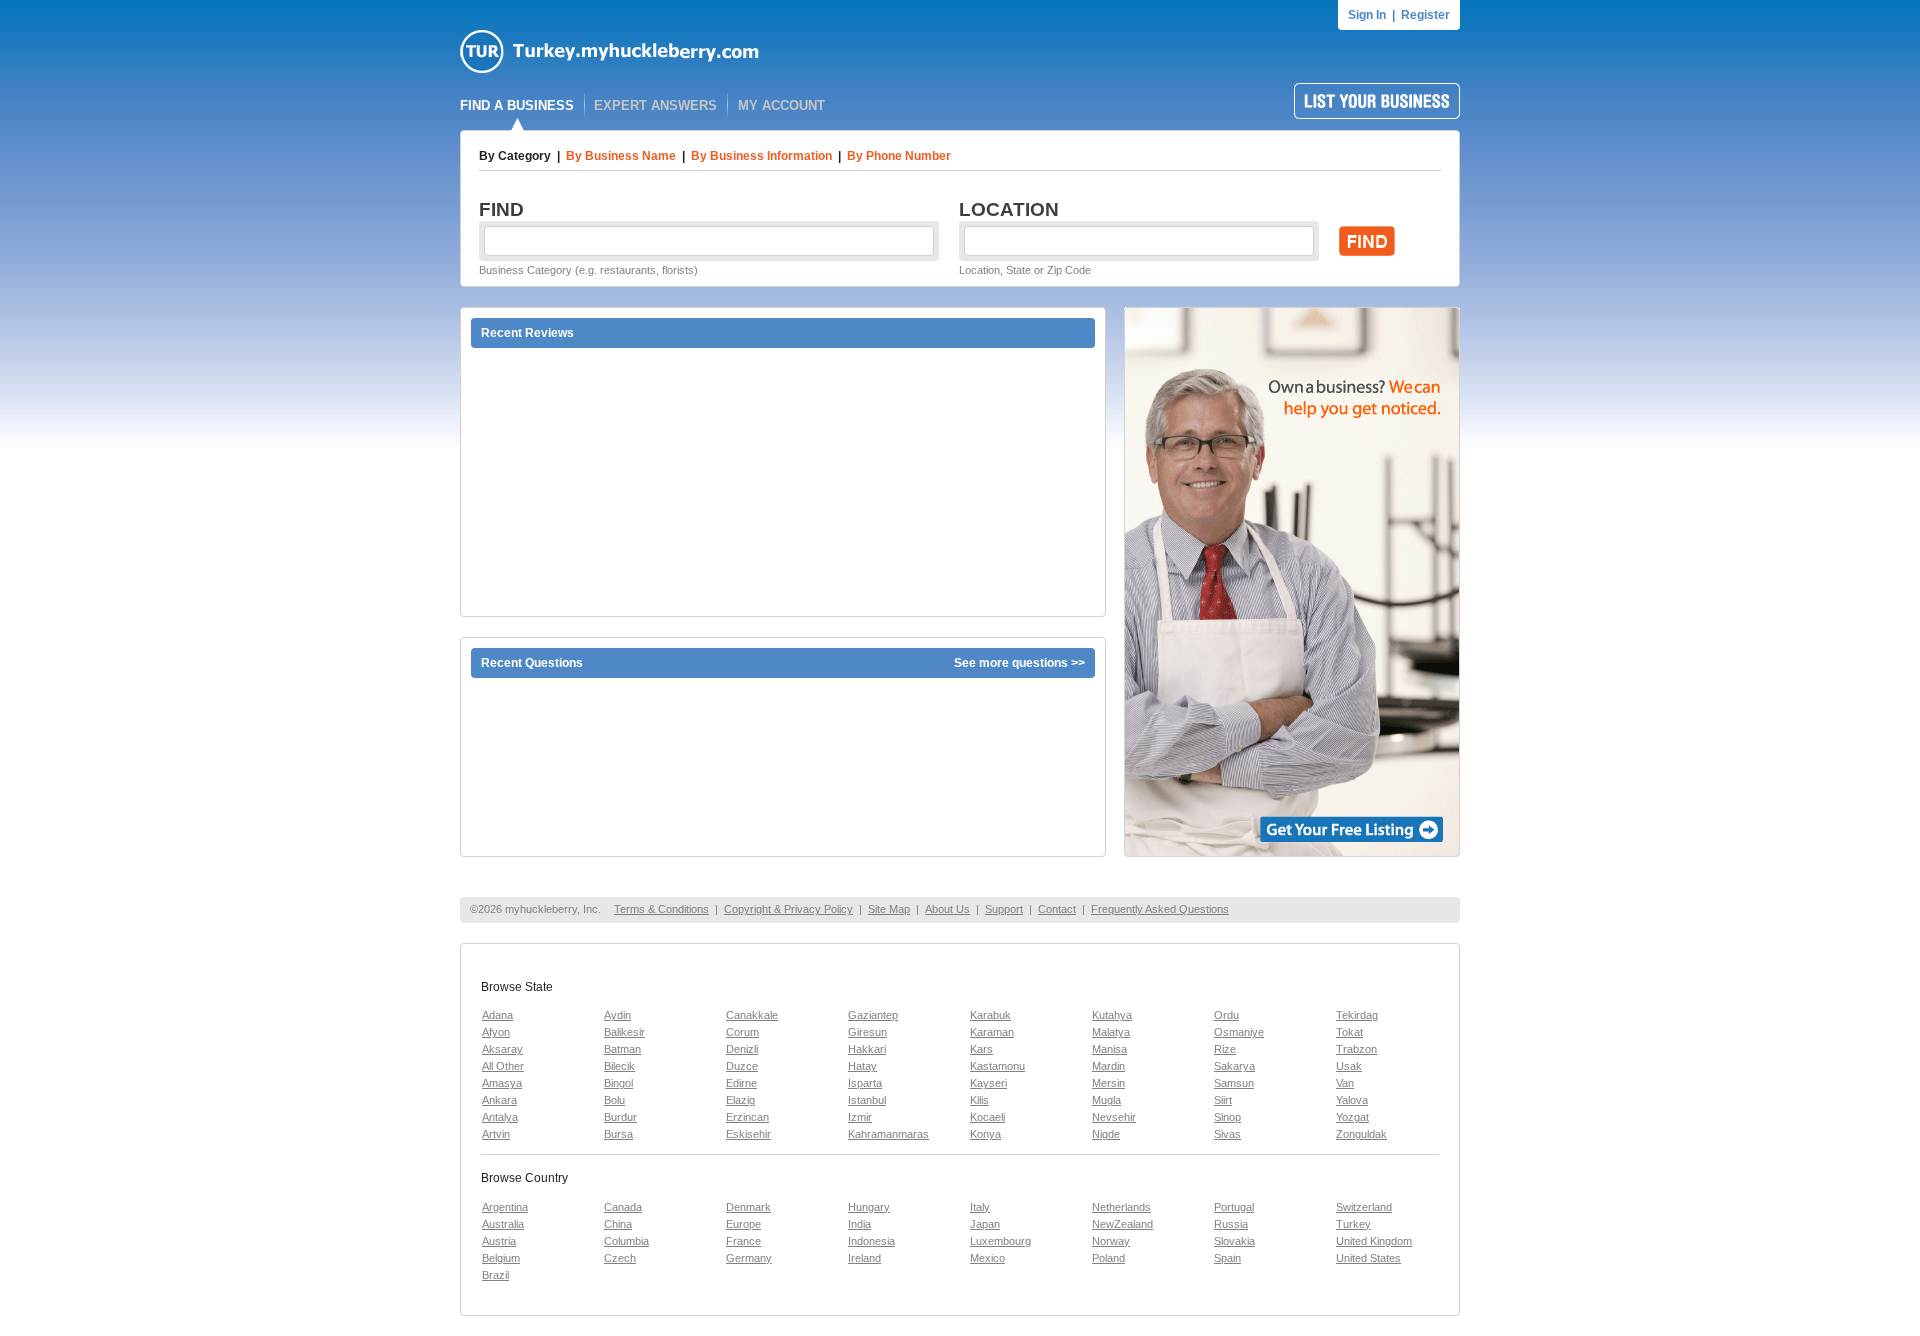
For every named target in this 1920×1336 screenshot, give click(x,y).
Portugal (1234, 1207)
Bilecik (619, 1066)
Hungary (869, 1207)
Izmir (860, 1117)
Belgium (501, 1258)
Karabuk (990, 1015)
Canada (623, 1207)
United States (1368, 1258)
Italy (980, 1207)
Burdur (620, 1117)
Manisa (1109, 1049)
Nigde (1106, 1134)
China (618, 1224)
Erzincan (747, 1117)
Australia (503, 1224)
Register (1425, 15)
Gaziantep (873, 1015)
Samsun (1234, 1083)
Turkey (1353, 1224)
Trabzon (1356, 1049)
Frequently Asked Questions (1160, 909)
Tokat (1349, 1032)
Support (1004, 909)
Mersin (1108, 1083)
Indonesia (871, 1241)
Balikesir (624, 1032)
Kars (981, 1049)
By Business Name (621, 156)
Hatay (862, 1066)
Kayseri (988, 1083)
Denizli (742, 1049)
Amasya (502, 1083)
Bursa (618, 1134)
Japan (985, 1224)
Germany (749, 1258)
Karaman (992, 1032)
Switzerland (1364, 1207)
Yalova (1352, 1100)
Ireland (864, 1258)
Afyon (496, 1032)
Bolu (614, 1100)
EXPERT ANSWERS (655, 105)
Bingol (618, 1083)
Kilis (979, 1100)
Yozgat (1352, 1117)
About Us (947, 909)
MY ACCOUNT (781, 105)
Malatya (1111, 1032)
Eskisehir (748, 1134)
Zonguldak (1361, 1134)
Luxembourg (1000, 1241)
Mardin (1108, 1066)
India (859, 1224)
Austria (499, 1241)
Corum (742, 1032)
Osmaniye (1239, 1032)
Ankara (499, 1100)
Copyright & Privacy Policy (788, 909)
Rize (1225, 1049)
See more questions (1011, 663)
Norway (1111, 1241)
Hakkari (867, 1049)
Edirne (741, 1083)
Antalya (500, 1117)
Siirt (1223, 1100)
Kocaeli (987, 1117)
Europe (743, 1224)
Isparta (865, 1083)
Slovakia (1234, 1241)
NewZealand (1122, 1224)
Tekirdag (1357, 1015)
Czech (620, 1258)
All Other (503, 1066)
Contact (1057, 909)
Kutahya (1112, 1015)
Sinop (1227, 1117)
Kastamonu (997, 1066)
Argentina (505, 1207)
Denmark (748, 1207)
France (743, 1241)
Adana (497, 1015)
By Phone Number (899, 156)
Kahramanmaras (888, 1134)
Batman (622, 1049)
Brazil (495, 1275)
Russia (1231, 1224)
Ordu (1226, 1015)
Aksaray (502, 1049)
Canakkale (752, 1015)
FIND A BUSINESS (517, 105)
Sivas (1227, 1134)
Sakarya (1234, 1066)
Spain (1227, 1258)
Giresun (867, 1032)
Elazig (740, 1100)
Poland (1108, 1258)
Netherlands (1121, 1207)
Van (1345, 1083)
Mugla (1106, 1100)
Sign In (1367, 15)
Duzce (742, 1066)
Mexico (987, 1258)
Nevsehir (1114, 1117)
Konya (985, 1134)
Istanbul (867, 1100)
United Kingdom (1374, 1241)
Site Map (889, 909)
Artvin (496, 1134)
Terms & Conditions (661, 909)
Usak (1349, 1066)
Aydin (617, 1015)
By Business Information (761, 156)
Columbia (626, 1241)
